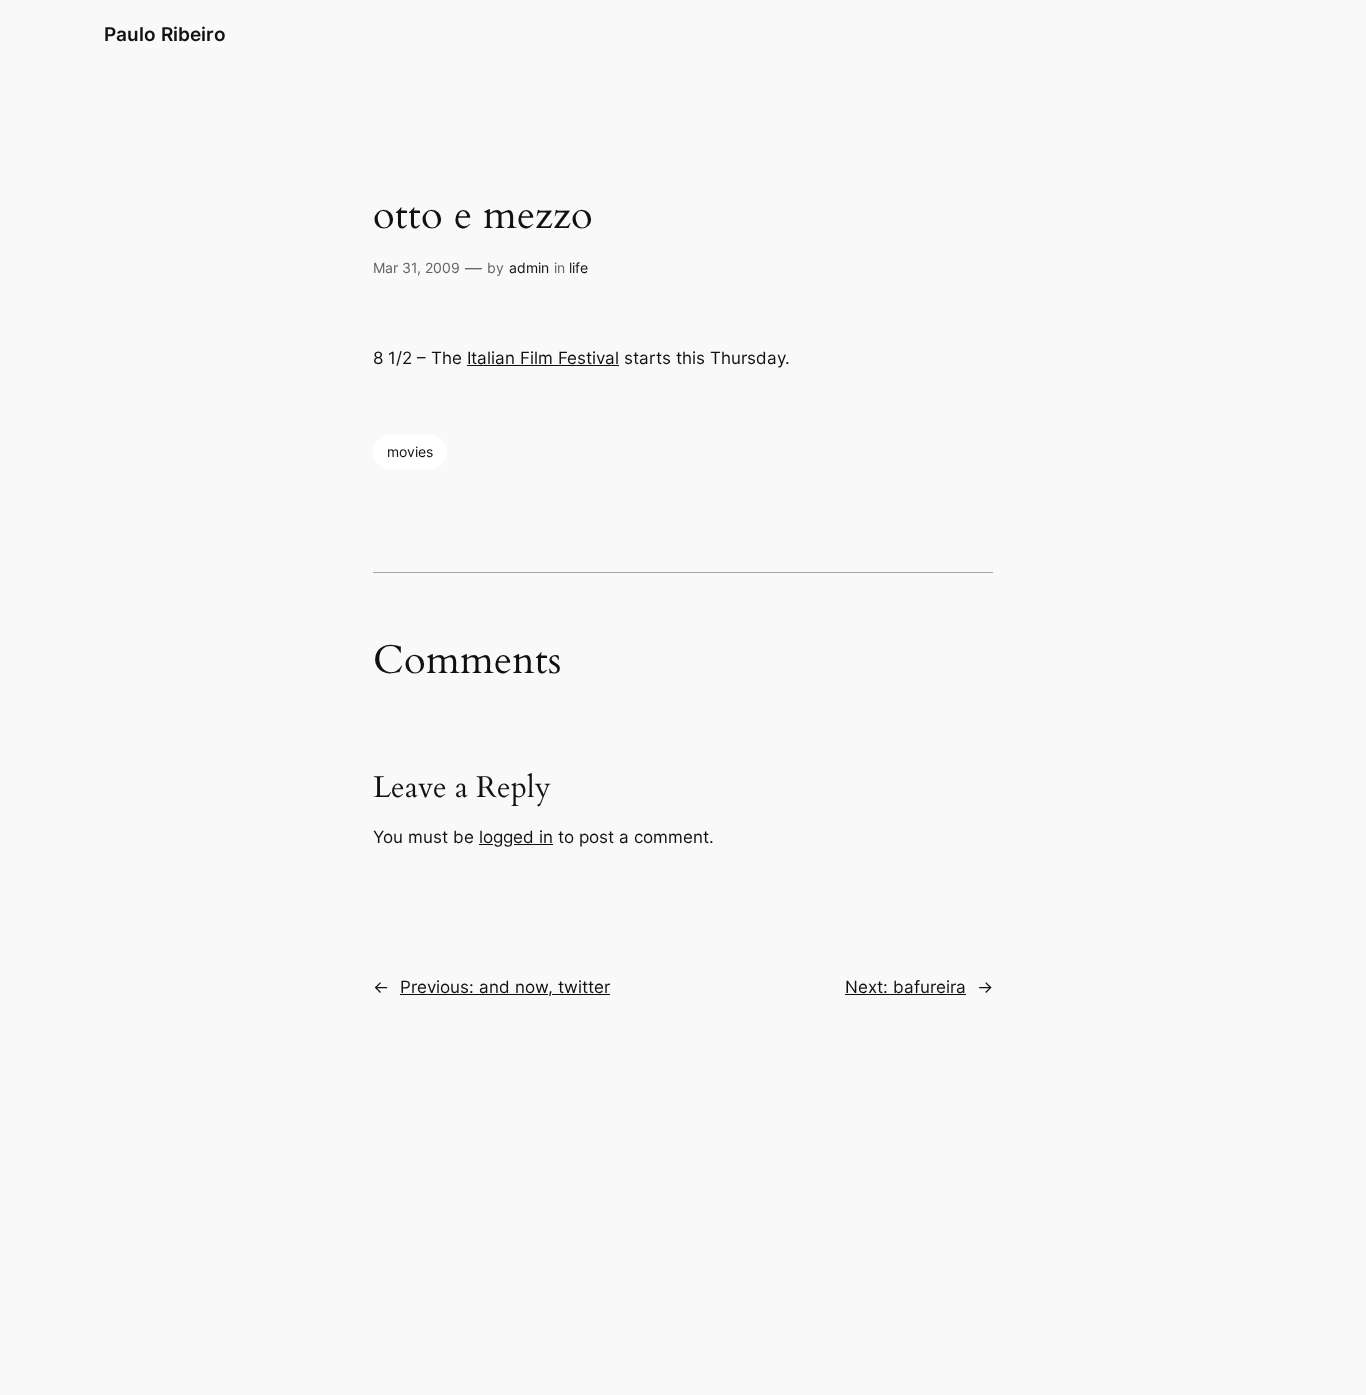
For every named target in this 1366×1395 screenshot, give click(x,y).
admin (529, 267)
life (578, 267)
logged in (516, 837)
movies (410, 451)
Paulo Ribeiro (165, 34)
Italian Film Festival (543, 358)
